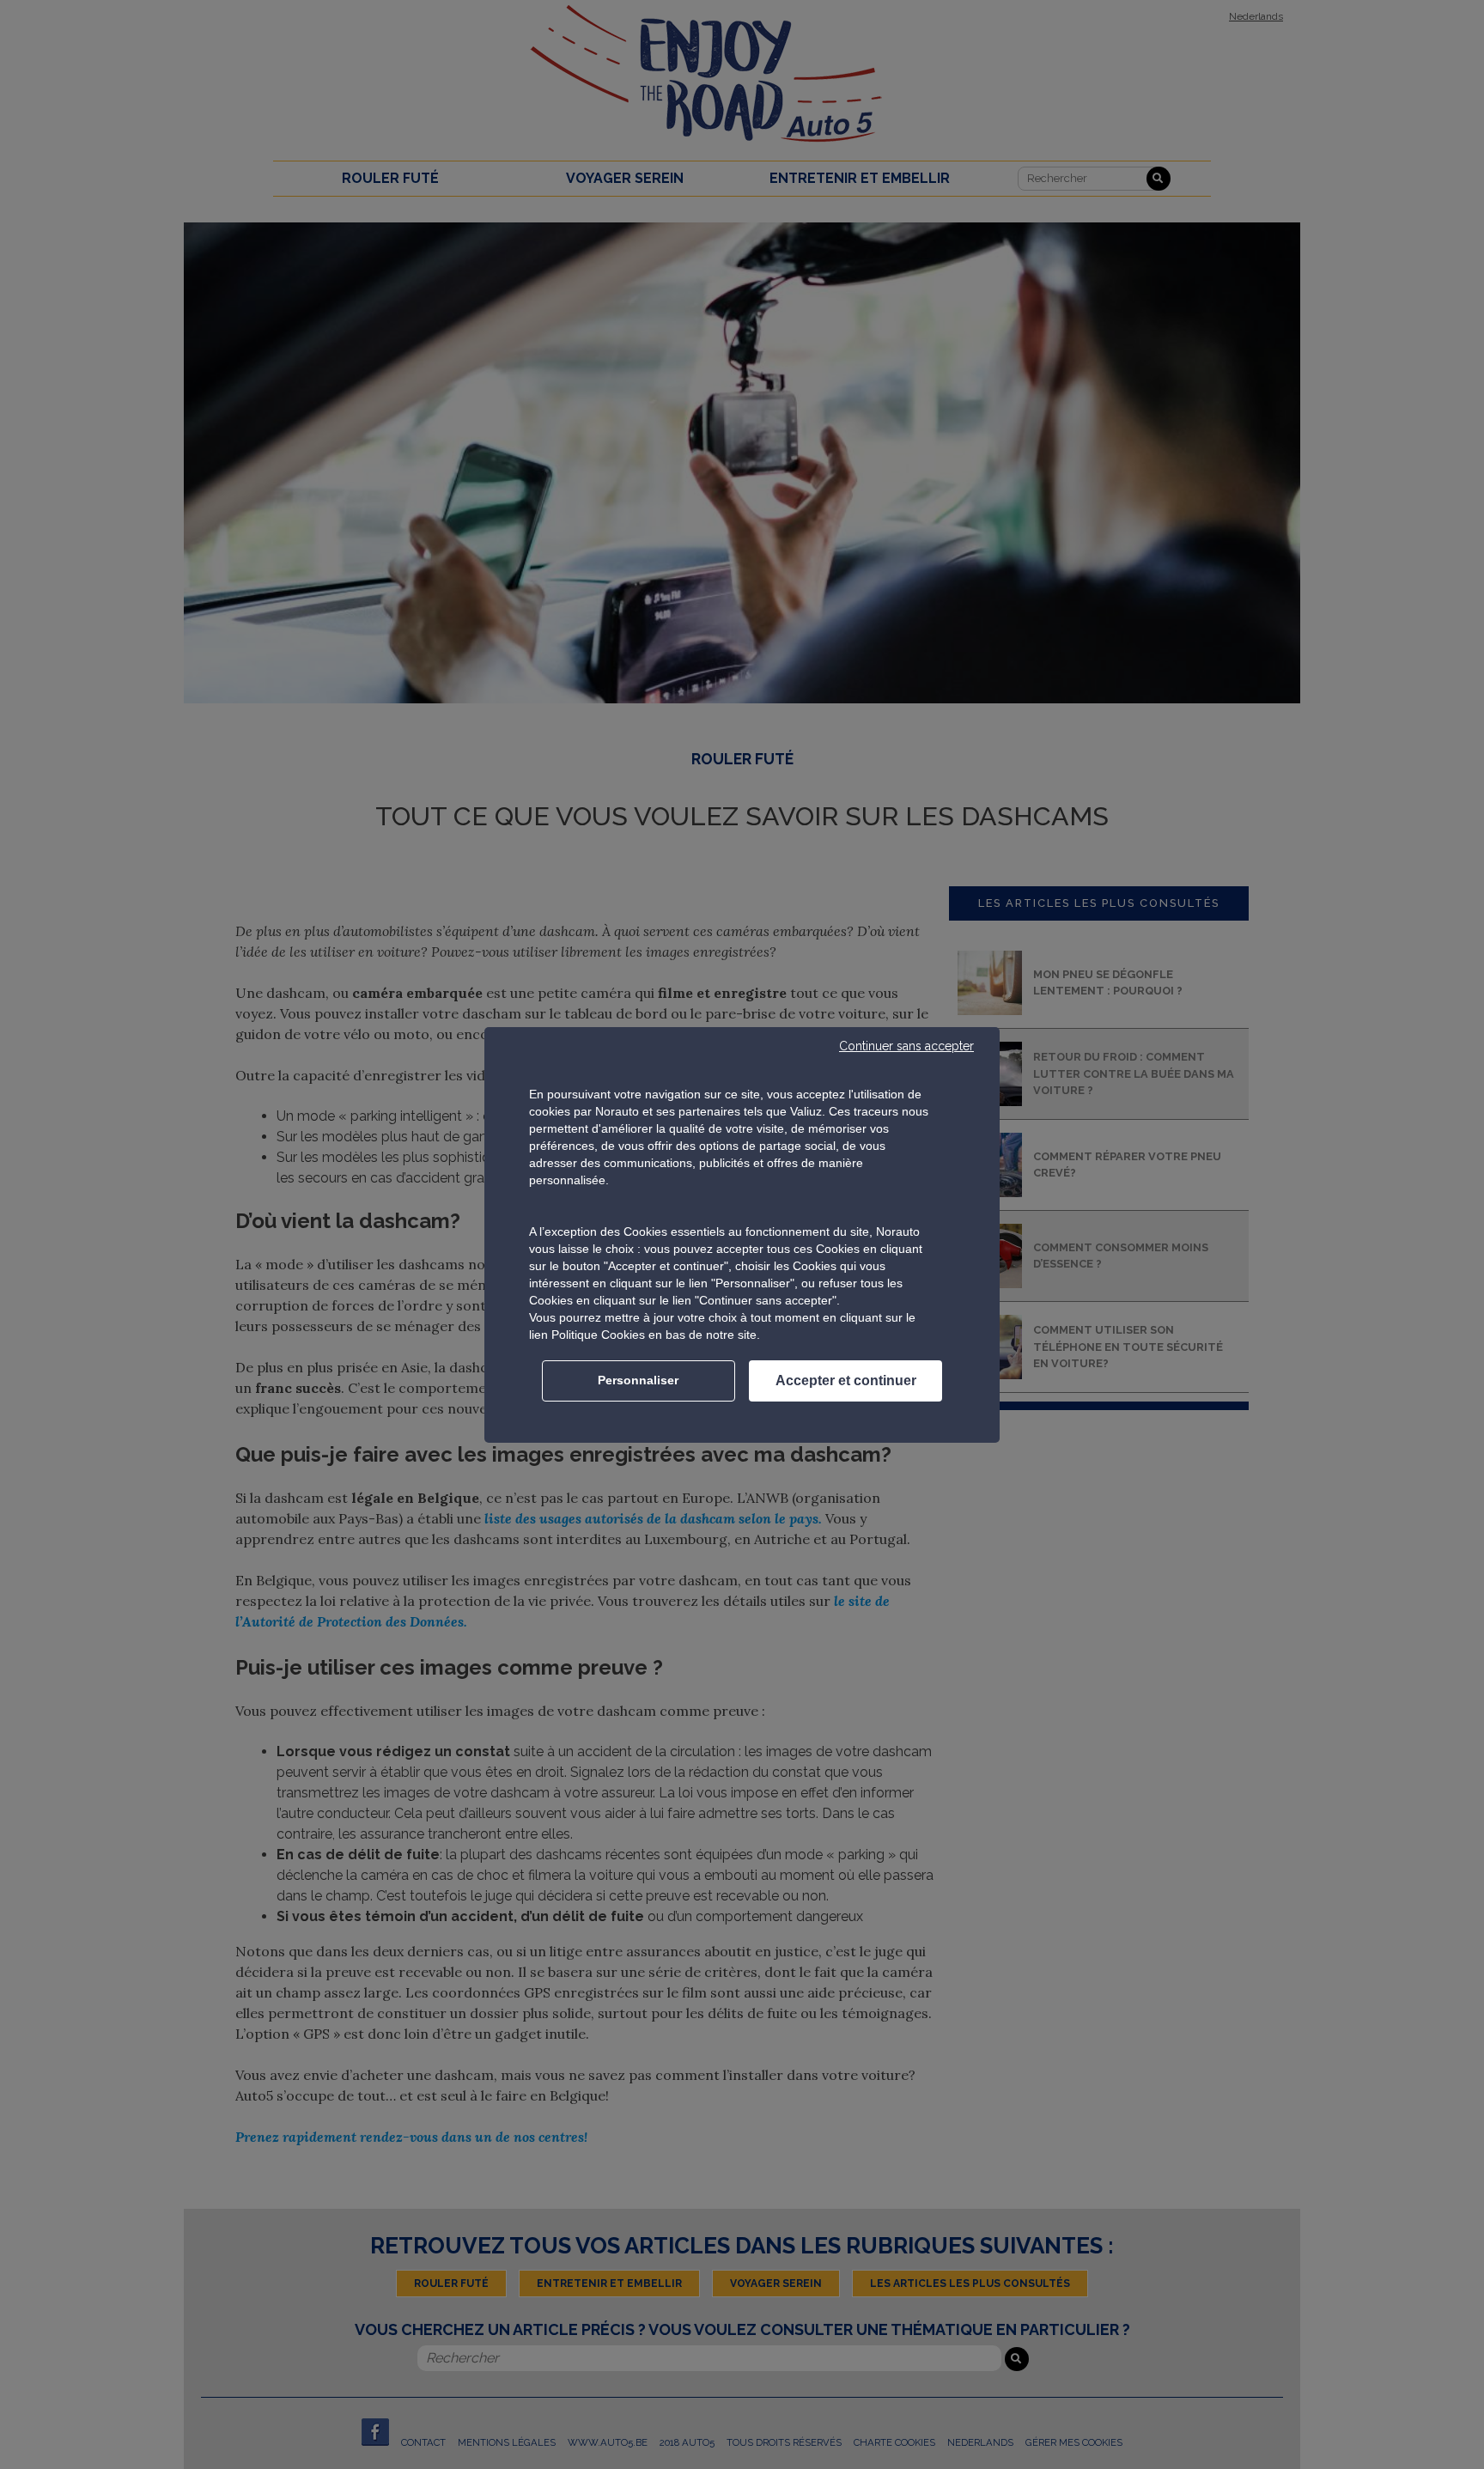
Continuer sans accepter (906, 1046)
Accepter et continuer (846, 1380)
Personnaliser (638, 1380)
